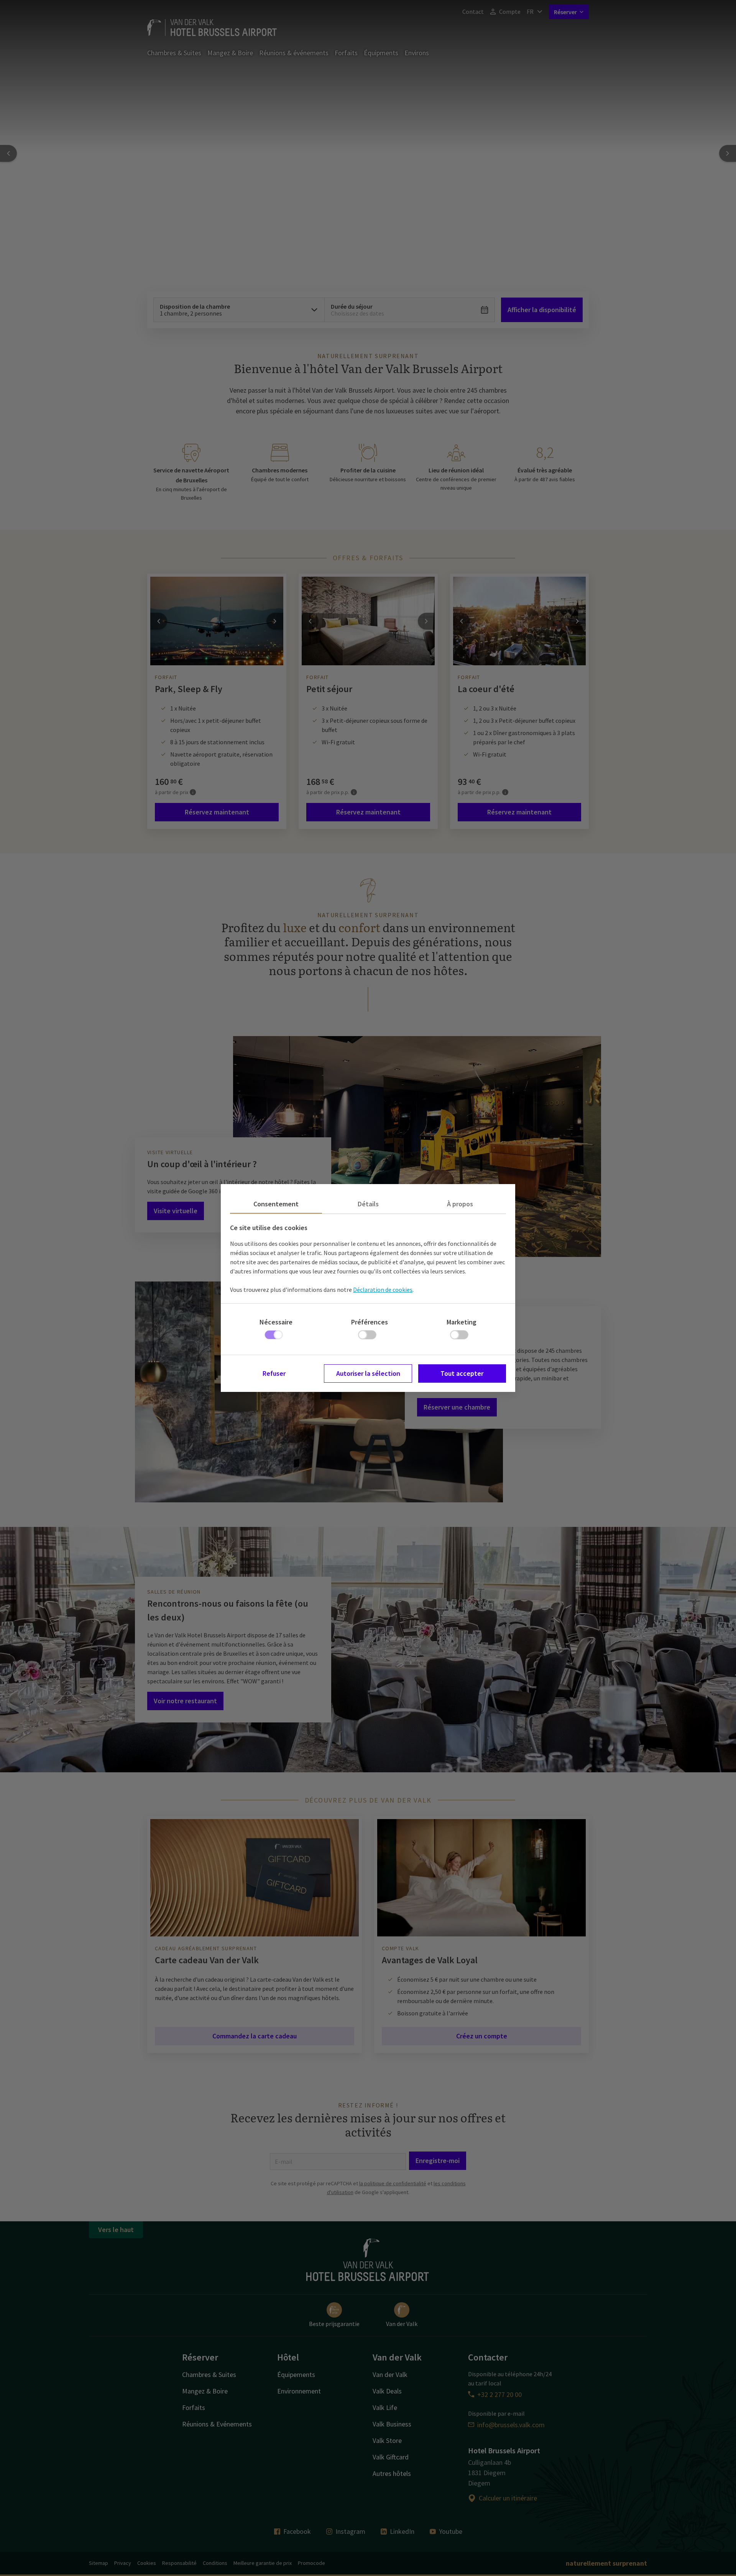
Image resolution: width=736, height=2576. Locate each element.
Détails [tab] (368, 1204)
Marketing (462, 1322)
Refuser (274, 1373)
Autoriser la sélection (368, 1373)
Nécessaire (276, 1322)
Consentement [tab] (276, 1204)
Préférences (370, 1322)
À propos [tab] (460, 1204)
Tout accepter (462, 1373)
